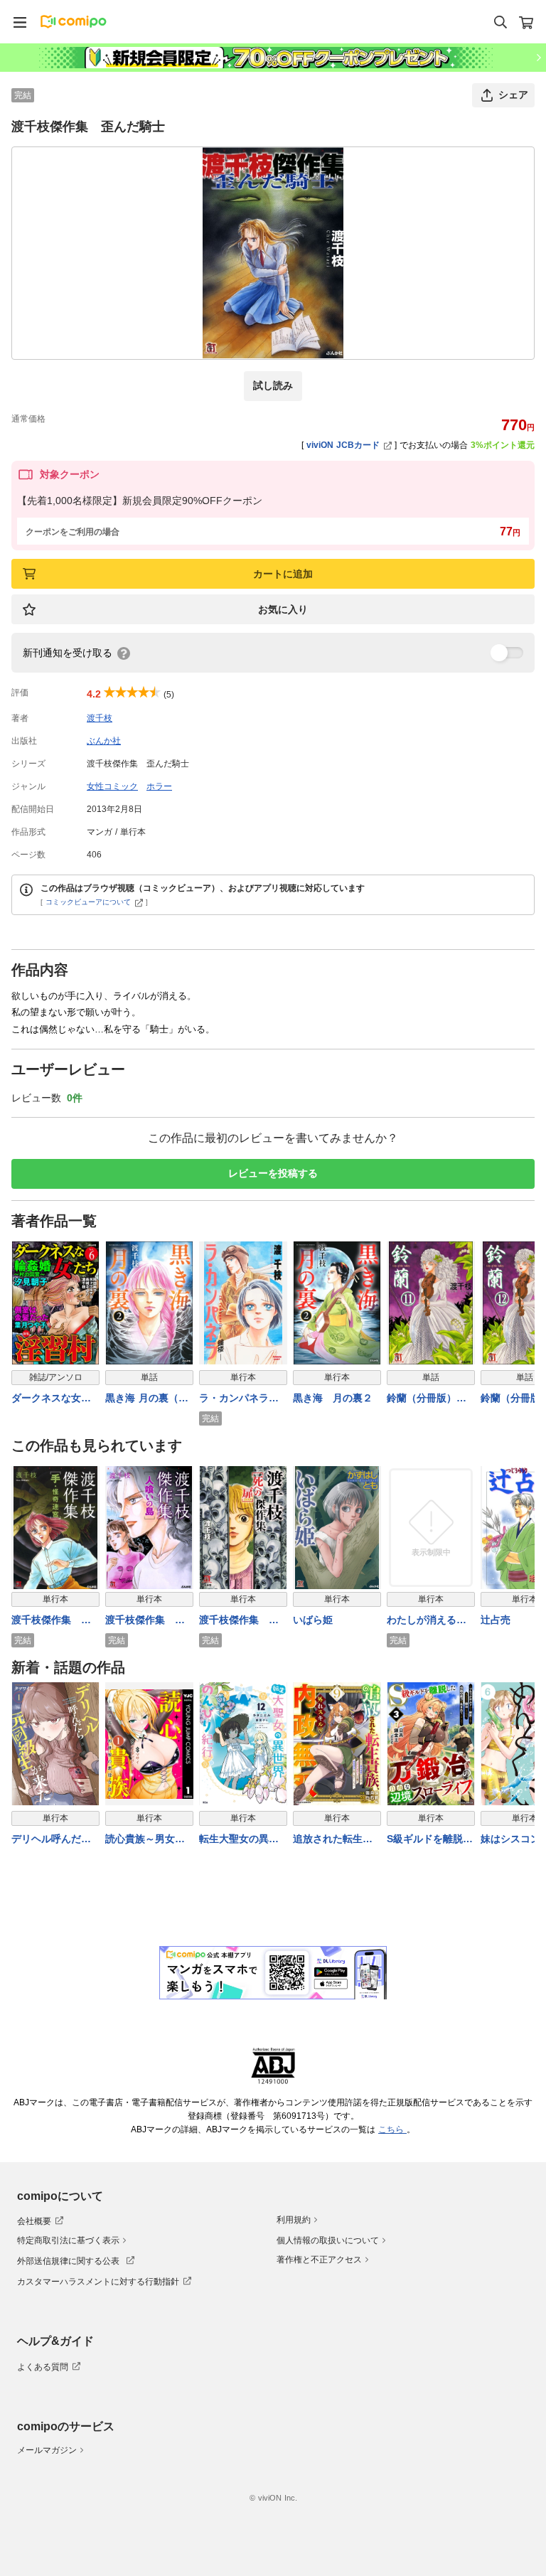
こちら (392, 2129)
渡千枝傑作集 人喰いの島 (145, 1621)
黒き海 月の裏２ (333, 1398)
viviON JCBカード (343, 445)
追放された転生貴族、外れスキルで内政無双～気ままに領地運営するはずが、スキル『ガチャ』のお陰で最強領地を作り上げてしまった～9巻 (333, 1840)
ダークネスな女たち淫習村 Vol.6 (51, 1399)
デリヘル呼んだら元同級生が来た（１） (51, 1840)
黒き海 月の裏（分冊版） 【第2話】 (148, 1399)
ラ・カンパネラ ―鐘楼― (239, 1399)
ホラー (159, 786)
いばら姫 (313, 1620)
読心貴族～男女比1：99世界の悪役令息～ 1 (149, 1840)
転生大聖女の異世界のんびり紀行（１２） (239, 1840)
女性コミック (112, 786)
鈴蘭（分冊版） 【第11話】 (427, 1399)
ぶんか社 (104, 741)
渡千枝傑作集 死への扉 (239, 1621)
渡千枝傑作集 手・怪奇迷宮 (46, 1621)
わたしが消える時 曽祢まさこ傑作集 (427, 1621)
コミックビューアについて (88, 902)
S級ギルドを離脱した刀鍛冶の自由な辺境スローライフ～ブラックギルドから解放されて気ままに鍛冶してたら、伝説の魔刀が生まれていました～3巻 (430, 1840)
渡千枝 (100, 718)
